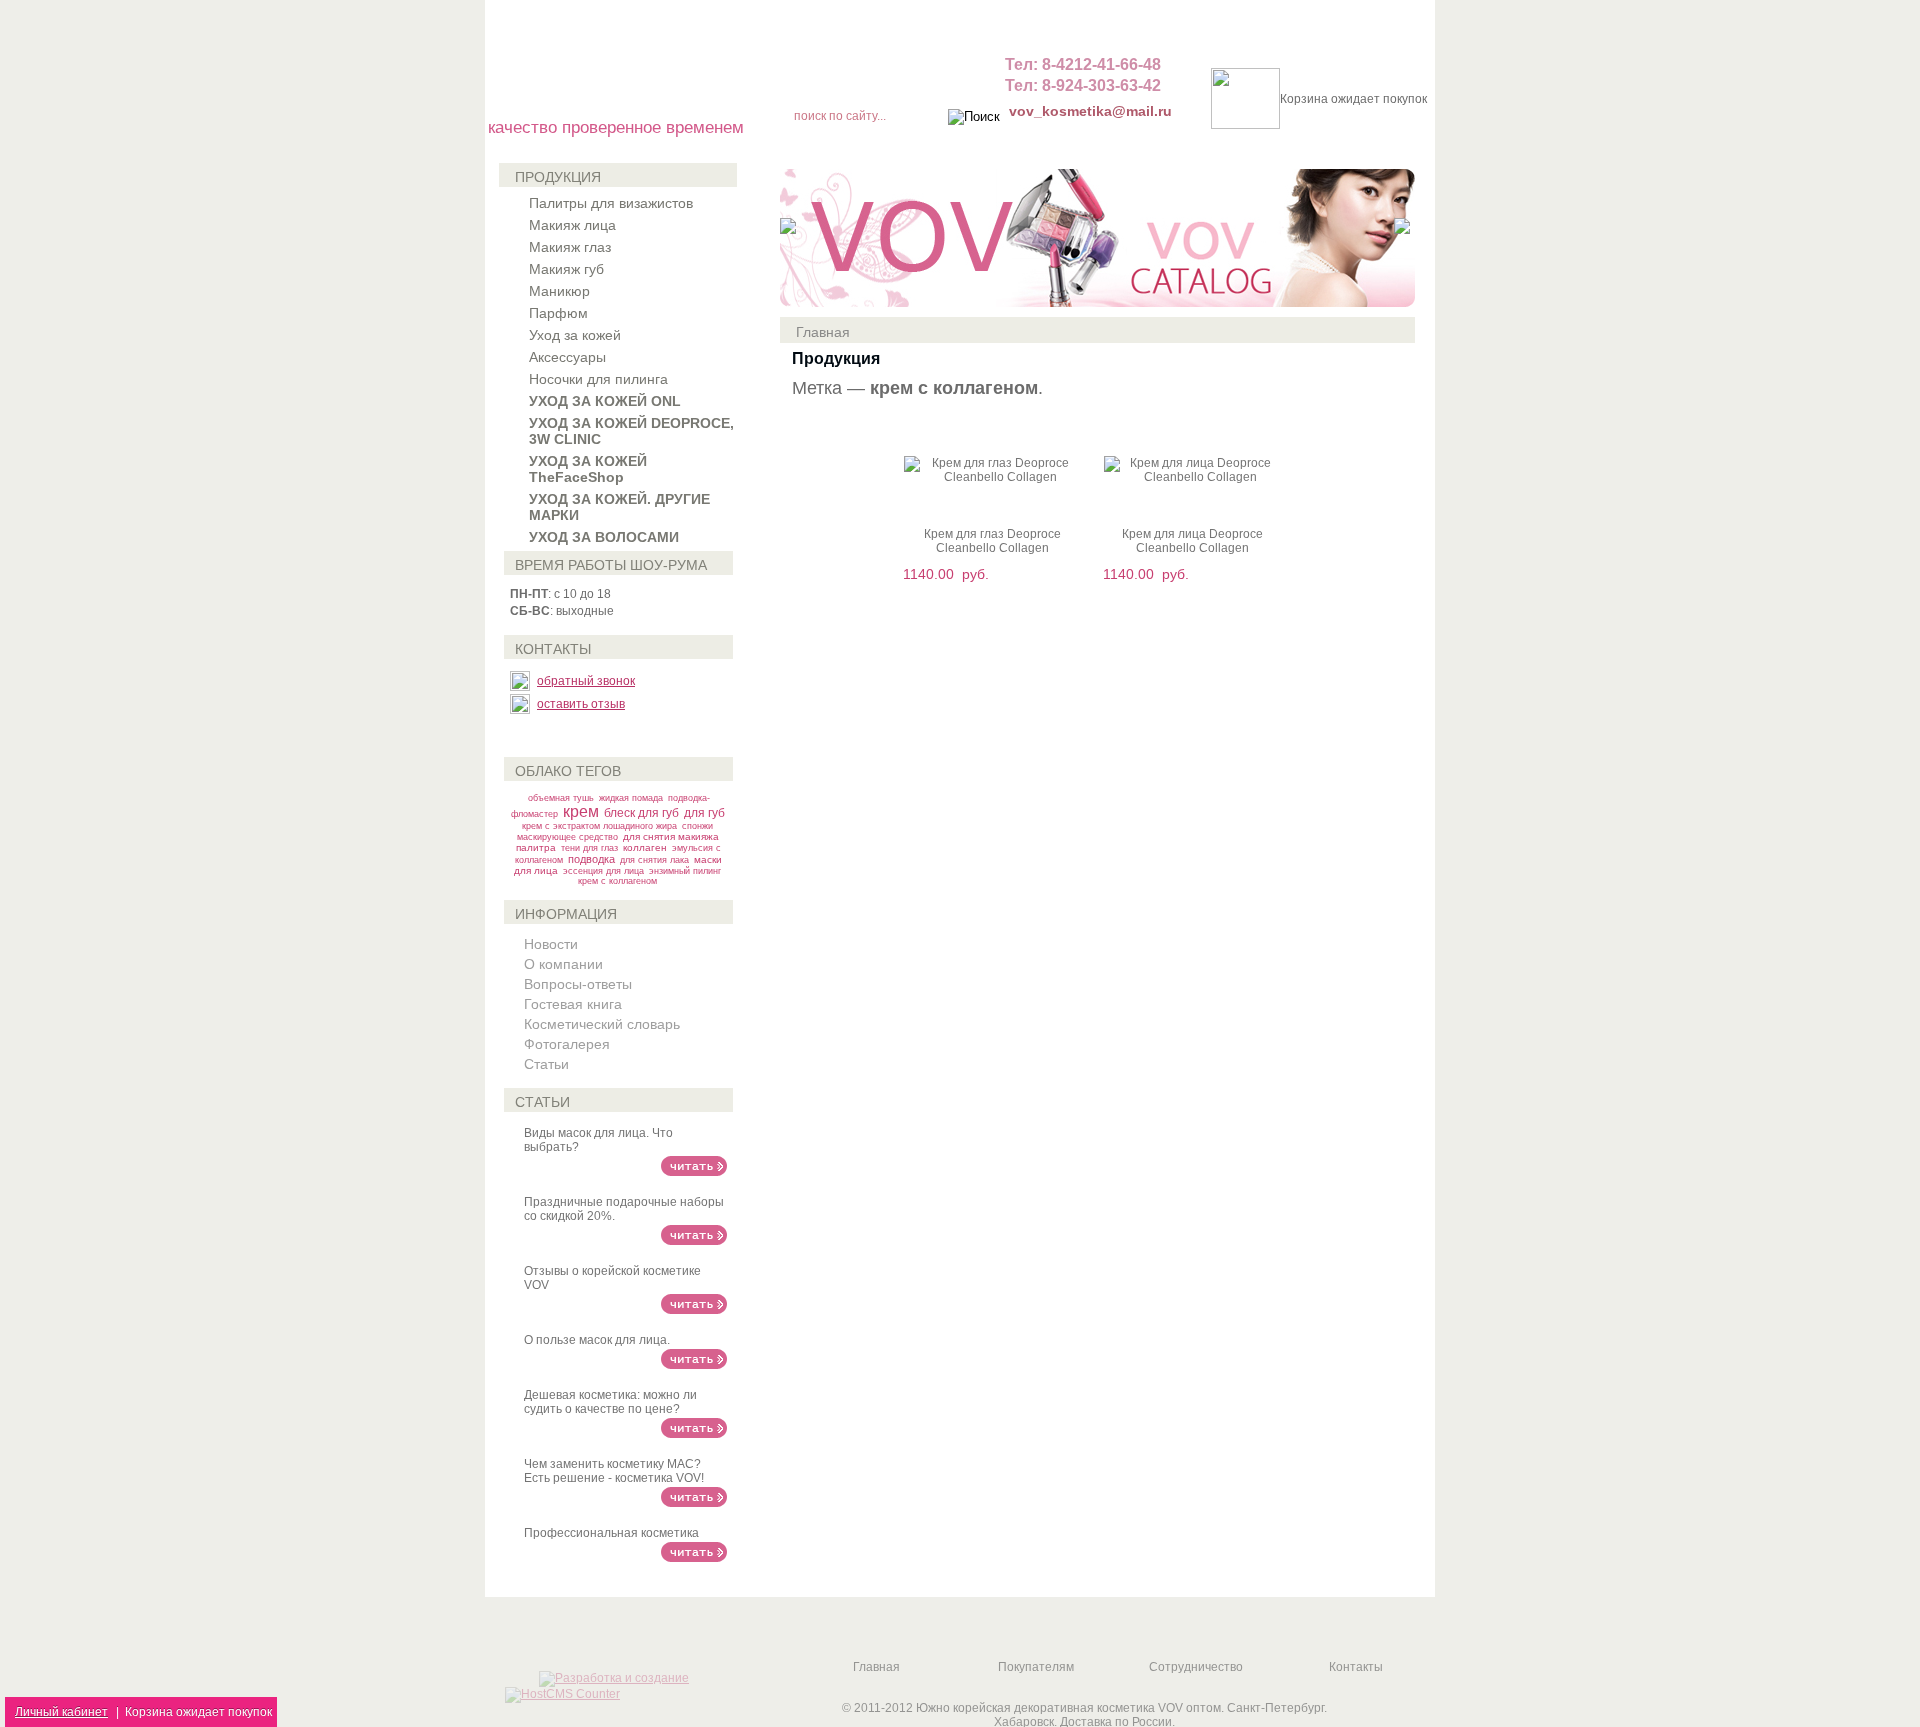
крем (581, 811)
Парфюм (558, 313)
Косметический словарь (602, 1024)
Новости (551, 944)
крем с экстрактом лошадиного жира (599, 826)
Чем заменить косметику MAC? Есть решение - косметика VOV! (614, 1471)
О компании (563, 964)
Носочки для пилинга (598, 379)
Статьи (546, 1064)
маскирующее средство (567, 837)
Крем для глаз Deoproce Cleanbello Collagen (992, 541)
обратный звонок (586, 681)
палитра (536, 847)
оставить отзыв (581, 704)
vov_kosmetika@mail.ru (1090, 111)
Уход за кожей (575, 335)
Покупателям (1036, 1667)
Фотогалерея (567, 1044)
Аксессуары (567, 357)
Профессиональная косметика (611, 1533)
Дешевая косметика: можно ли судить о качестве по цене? (610, 1402)
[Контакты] (933, 69)
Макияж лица (572, 225)
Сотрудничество (1196, 1667)
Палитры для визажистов (611, 203)
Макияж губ (566, 269)
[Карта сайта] (790, 69)
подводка (591, 859)
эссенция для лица (603, 871)
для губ (704, 813)
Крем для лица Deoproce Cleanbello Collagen (1192, 541)
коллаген (645, 847)
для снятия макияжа (671, 836)
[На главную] (862, 69)
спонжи (697, 826)
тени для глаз (589, 848)
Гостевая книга (573, 1004)
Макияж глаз (570, 247)
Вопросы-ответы (578, 984)
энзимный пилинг (685, 871)
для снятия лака (654, 860)
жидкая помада (631, 798)
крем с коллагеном (617, 881)
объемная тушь (561, 798)
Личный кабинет (61, 1712)
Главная (823, 332)
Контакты (1356, 1667)
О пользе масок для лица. (597, 1340)
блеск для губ (641, 813)
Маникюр (559, 291)
